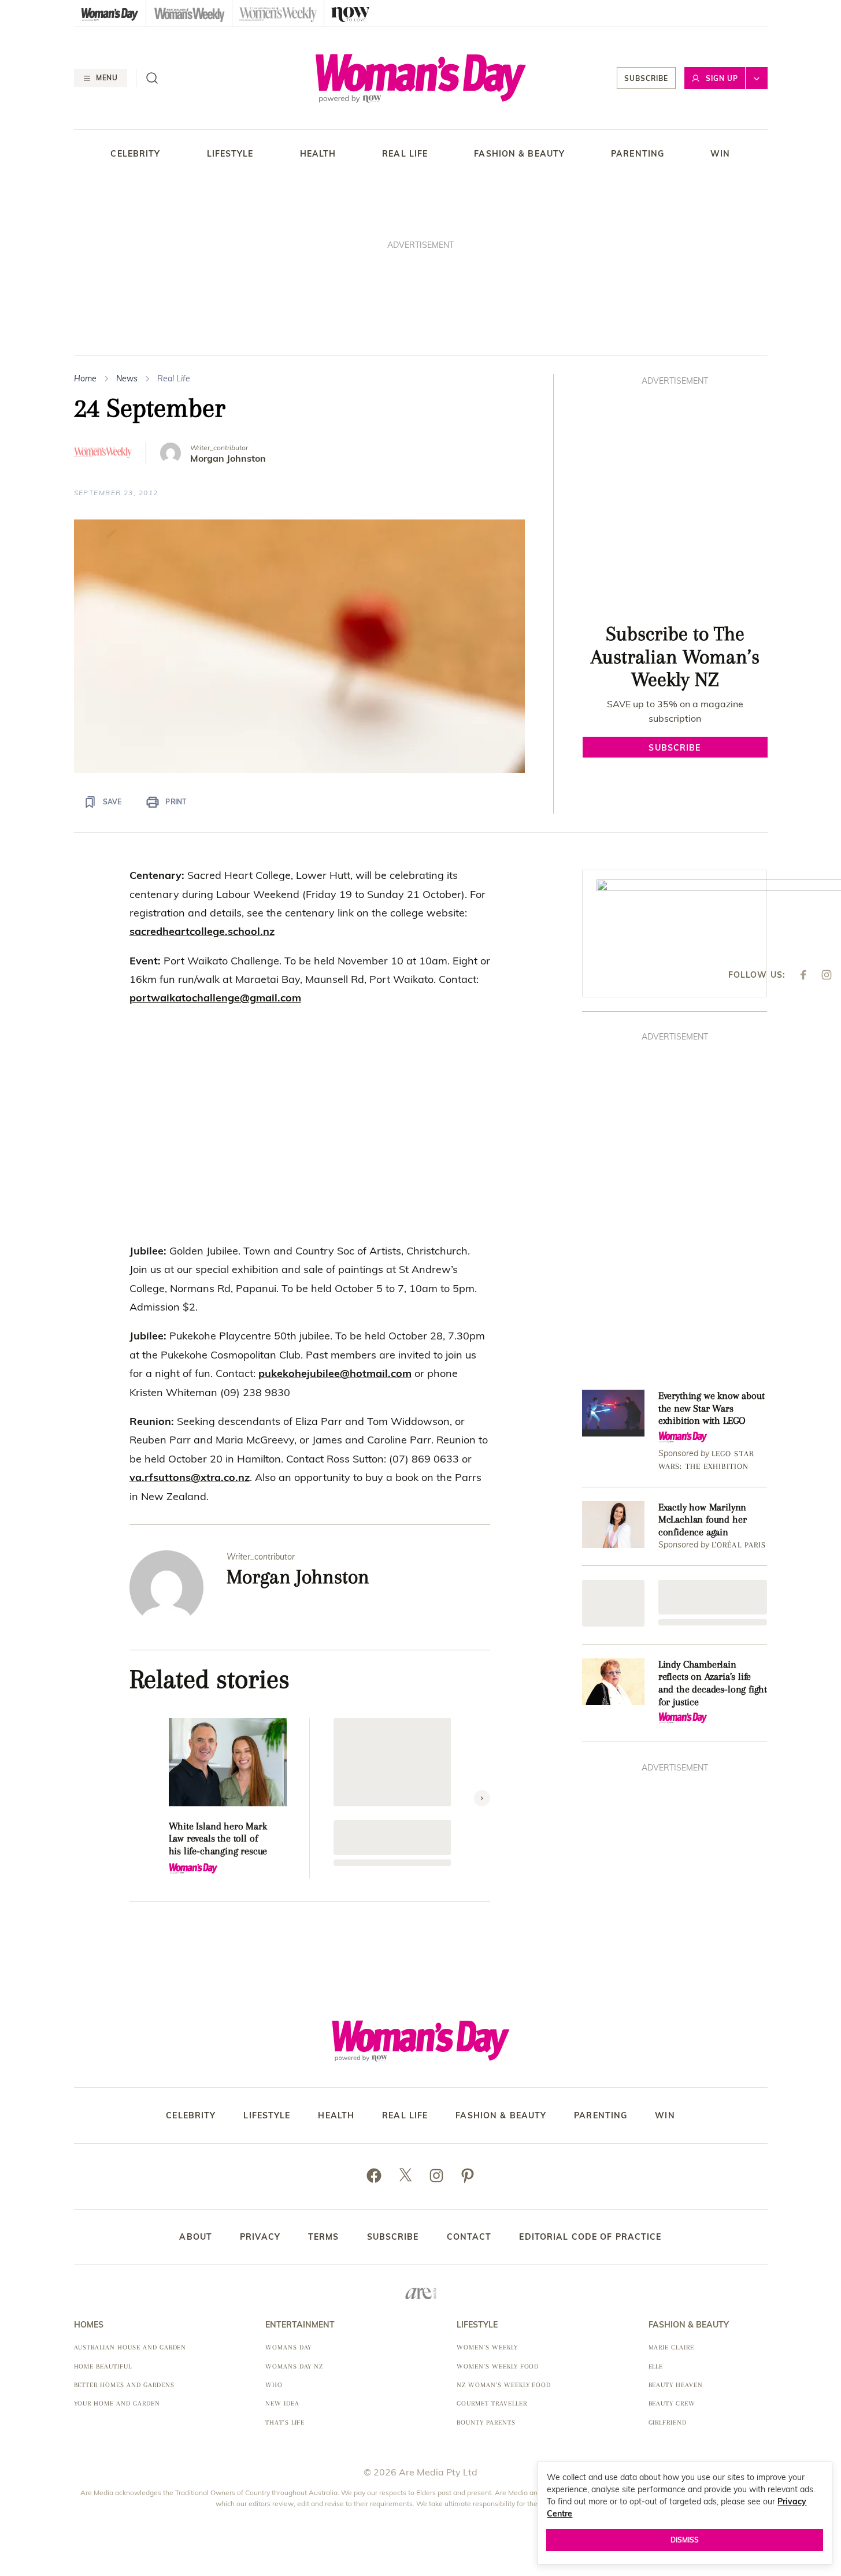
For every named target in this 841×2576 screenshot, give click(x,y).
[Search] (152, 78)
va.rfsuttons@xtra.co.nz (190, 1477)
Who (274, 2385)
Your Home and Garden (117, 2404)
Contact (469, 2237)
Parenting (638, 154)
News (127, 378)
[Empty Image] (613, 1603)
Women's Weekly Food (498, 2367)
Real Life (405, 154)
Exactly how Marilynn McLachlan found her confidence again (703, 1519)
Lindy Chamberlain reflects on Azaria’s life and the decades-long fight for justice (713, 1683)
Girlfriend (668, 2423)
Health (318, 154)
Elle (656, 2367)
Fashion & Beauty (519, 154)
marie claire (672, 2347)
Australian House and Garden (130, 2347)
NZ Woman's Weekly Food (504, 2385)
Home (85, 378)
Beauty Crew (672, 2404)
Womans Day (289, 2347)
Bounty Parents (486, 2423)
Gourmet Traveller (492, 2404)
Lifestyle (230, 154)
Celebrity (135, 154)
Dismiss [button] (685, 2540)
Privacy (260, 2237)
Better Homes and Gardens (124, 2385)
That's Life (285, 2423)
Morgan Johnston (228, 459)
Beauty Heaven (676, 2385)
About (196, 2237)
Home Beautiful (103, 2367)
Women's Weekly (487, 2347)
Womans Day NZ (294, 2367)
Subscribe (646, 78)
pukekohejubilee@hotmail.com (335, 1373)
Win (720, 154)
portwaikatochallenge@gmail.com (215, 998)
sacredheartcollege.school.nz (202, 931)
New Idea (282, 2404)
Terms (324, 2237)
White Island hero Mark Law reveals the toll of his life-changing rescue (218, 1838)
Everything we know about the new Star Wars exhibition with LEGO (712, 1408)
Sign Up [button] (722, 78)
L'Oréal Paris (739, 1545)
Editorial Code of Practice (590, 2237)
